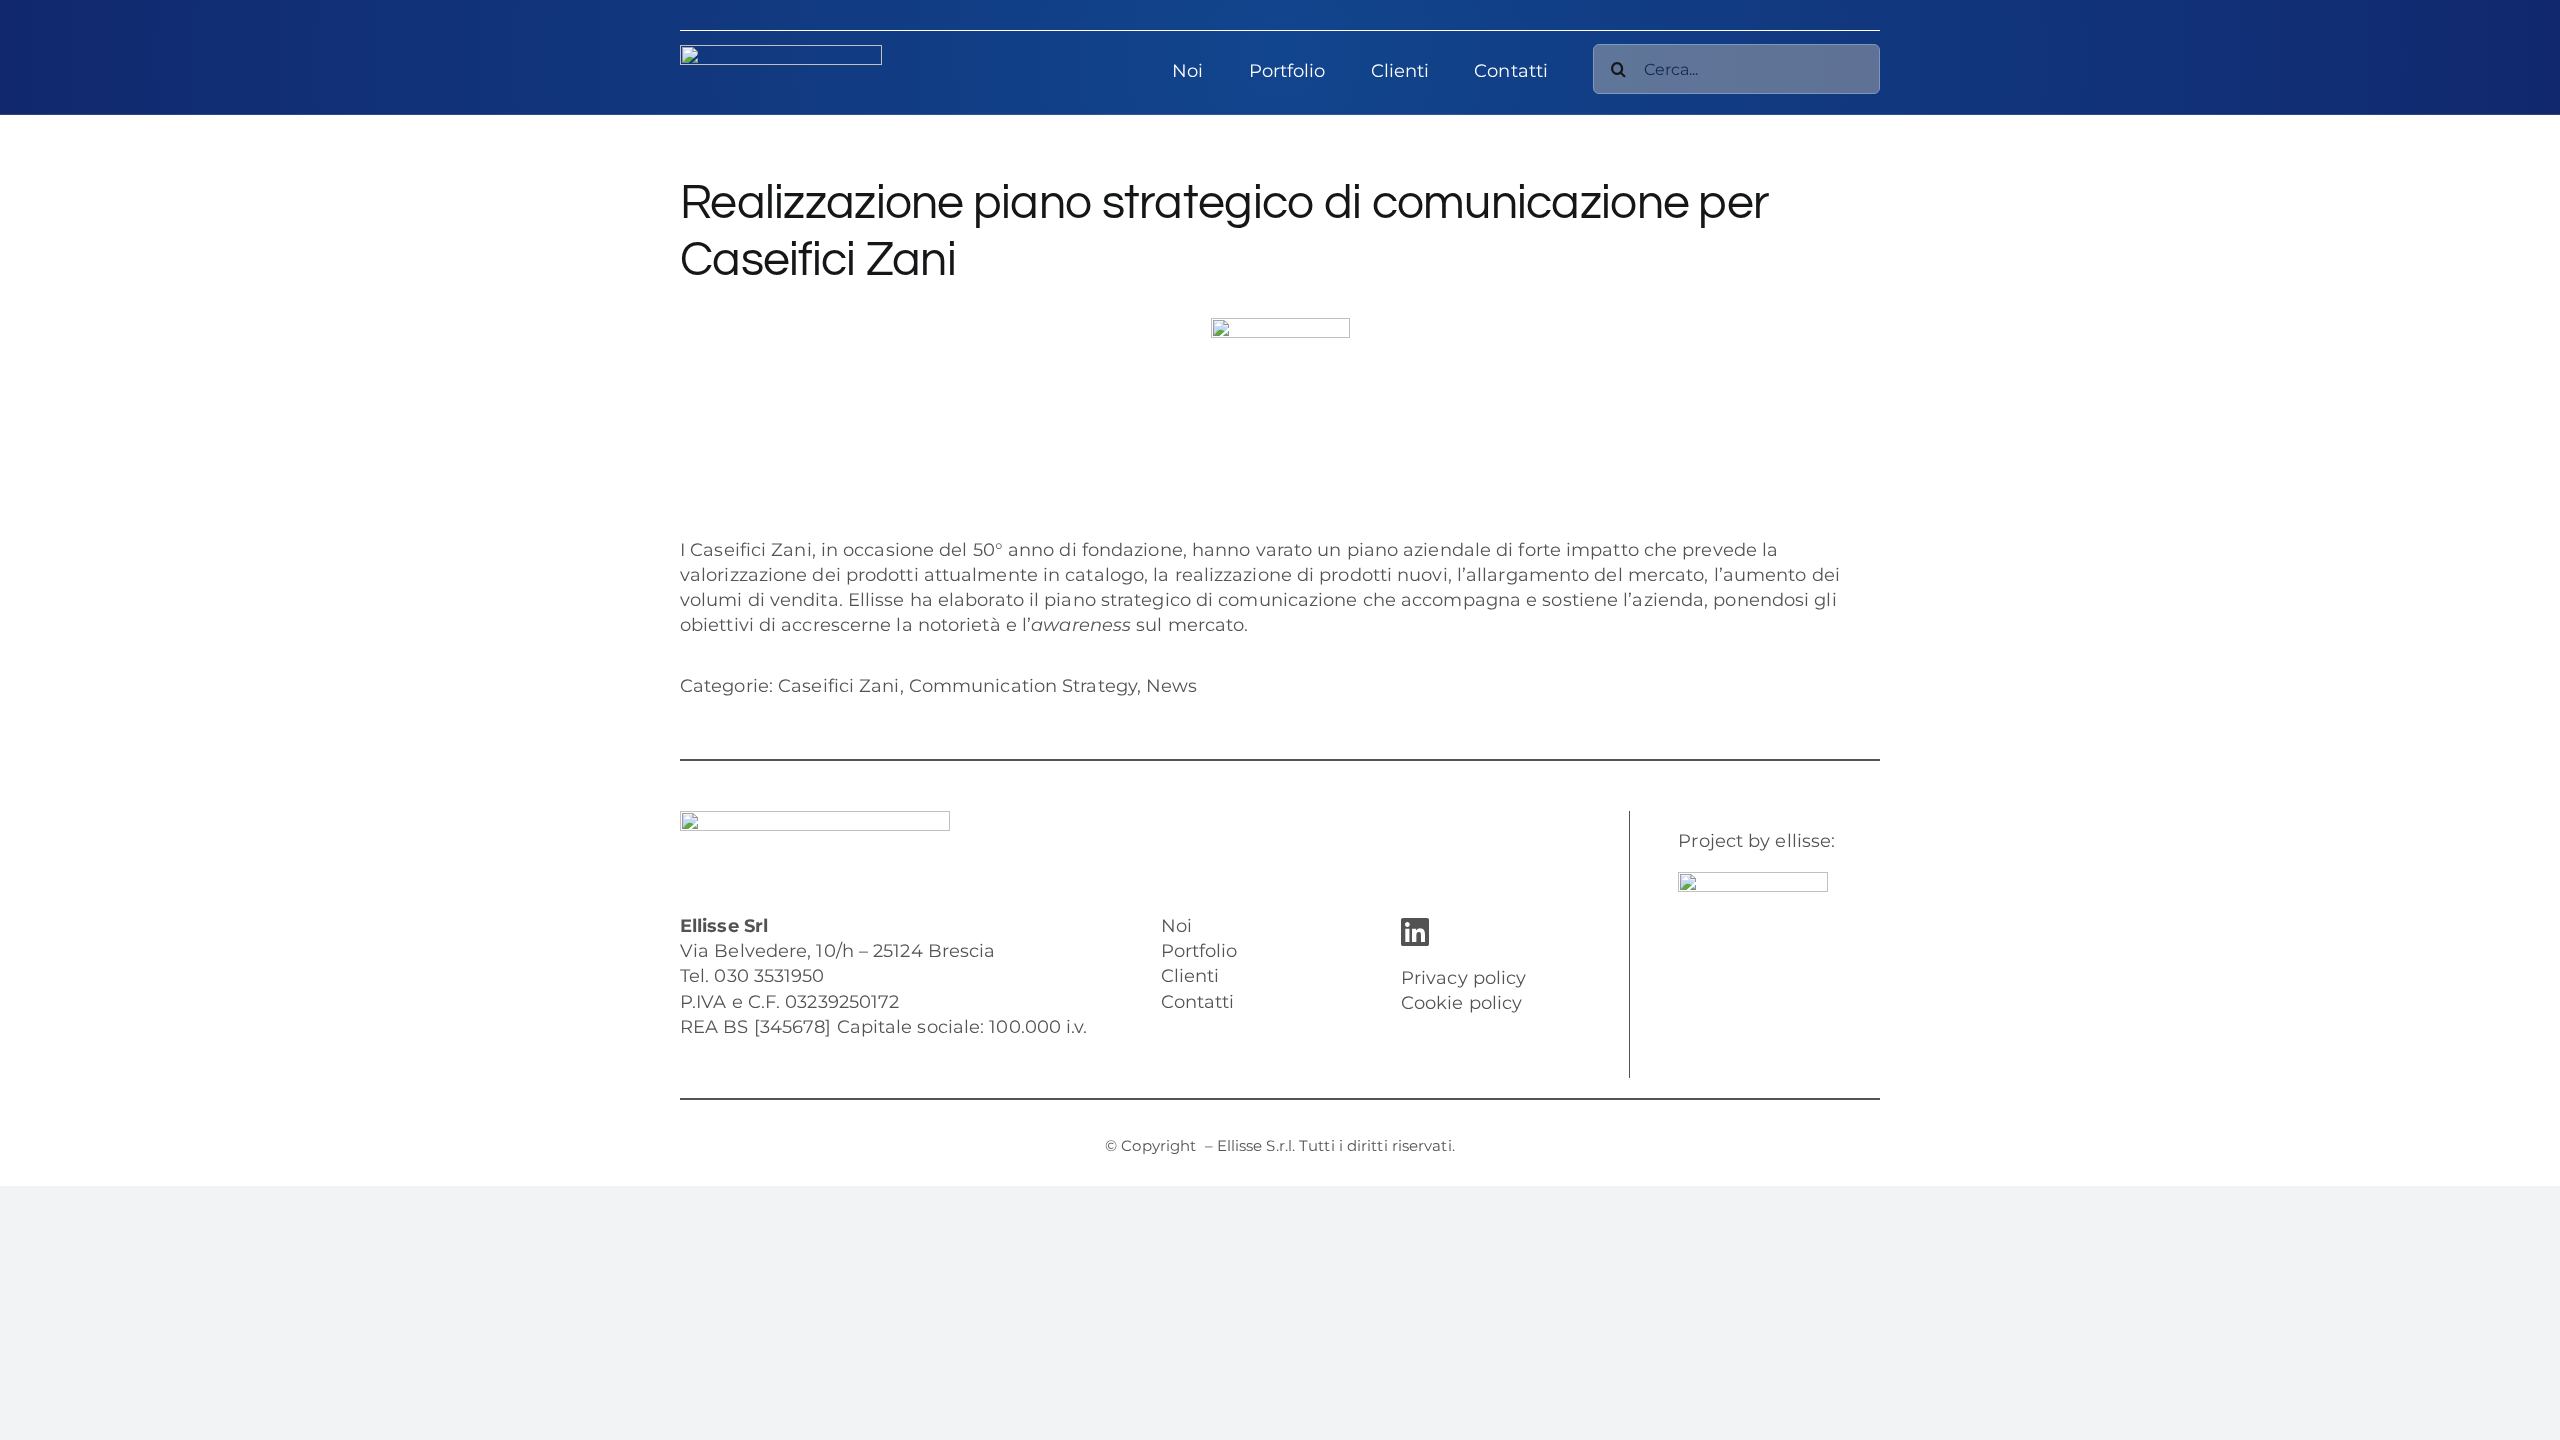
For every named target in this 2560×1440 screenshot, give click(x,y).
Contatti (1198, 1002)
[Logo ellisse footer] (815, 820)
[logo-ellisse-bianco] (781, 54)
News (1171, 686)
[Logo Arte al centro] (1753, 881)
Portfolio (1199, 951)
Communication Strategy (1023, 686)
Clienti (1190, 976)
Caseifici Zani (750, 550)
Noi (1176, 926)
